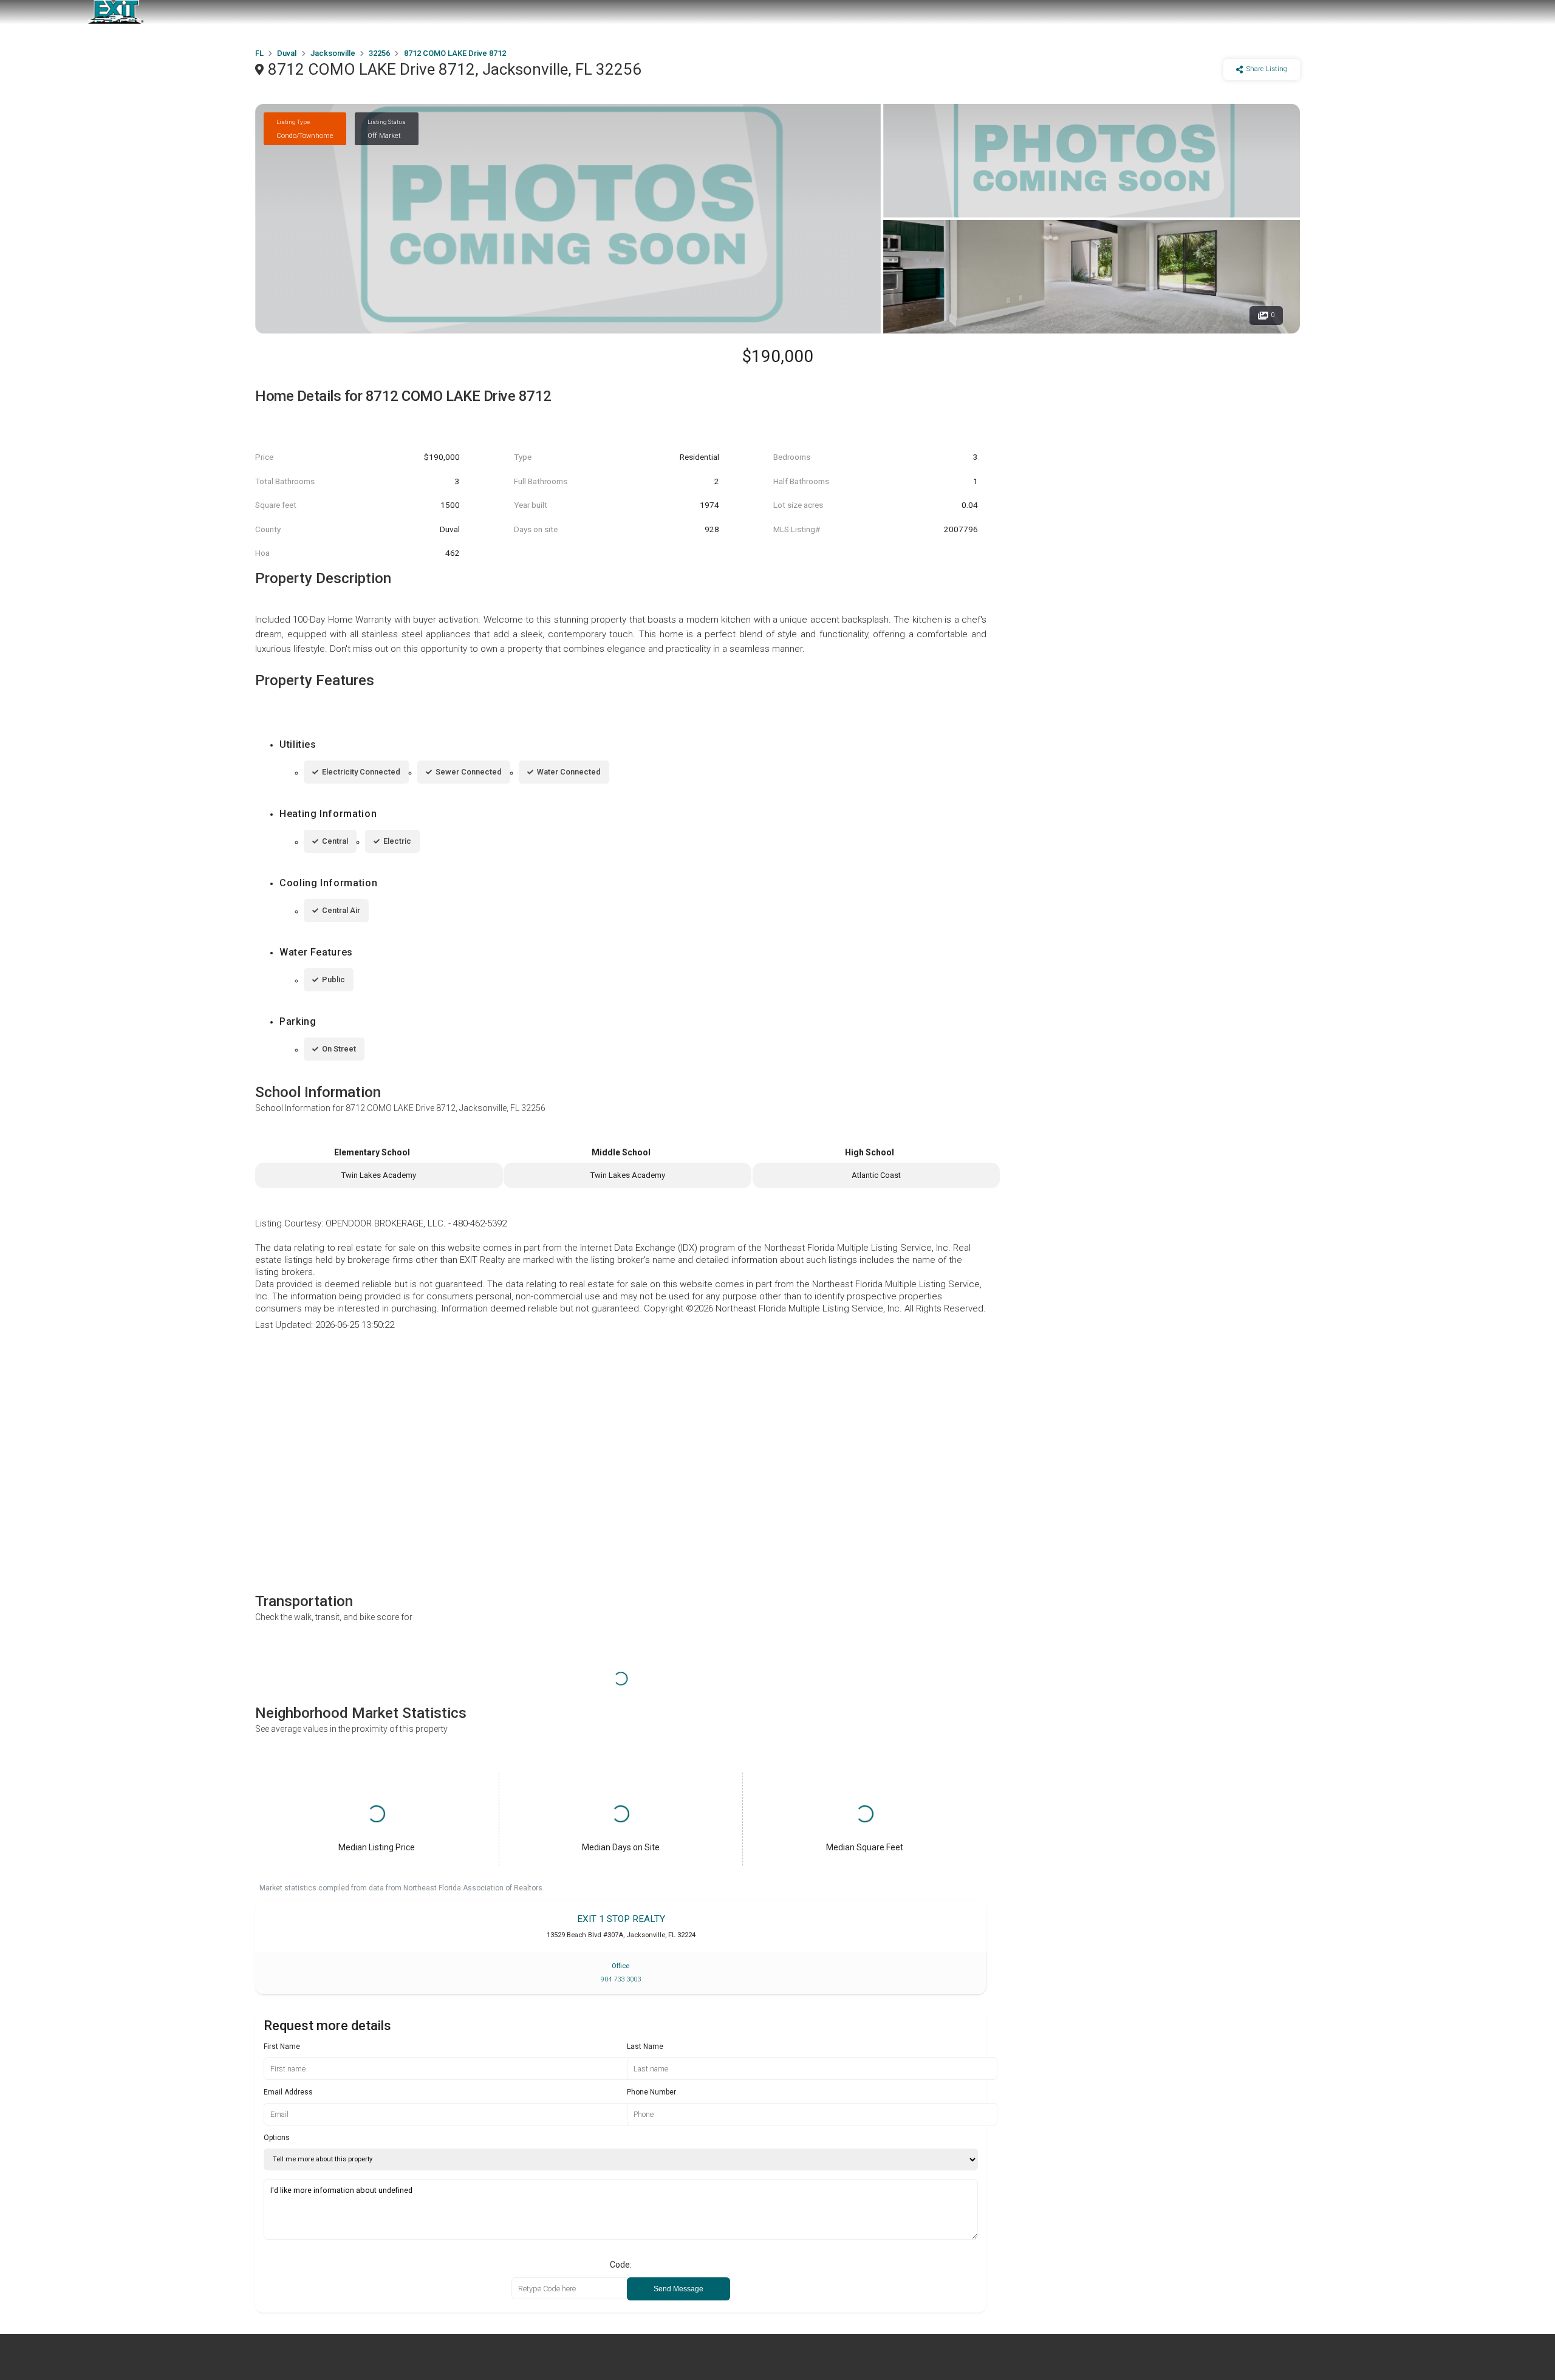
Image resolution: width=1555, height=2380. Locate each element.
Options (277, 2138)
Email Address (288, 2092)
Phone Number (651, 2092)
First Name (282, 2047)
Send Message (678, 2289)
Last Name (645, 2047)
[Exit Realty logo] (115, 12)
